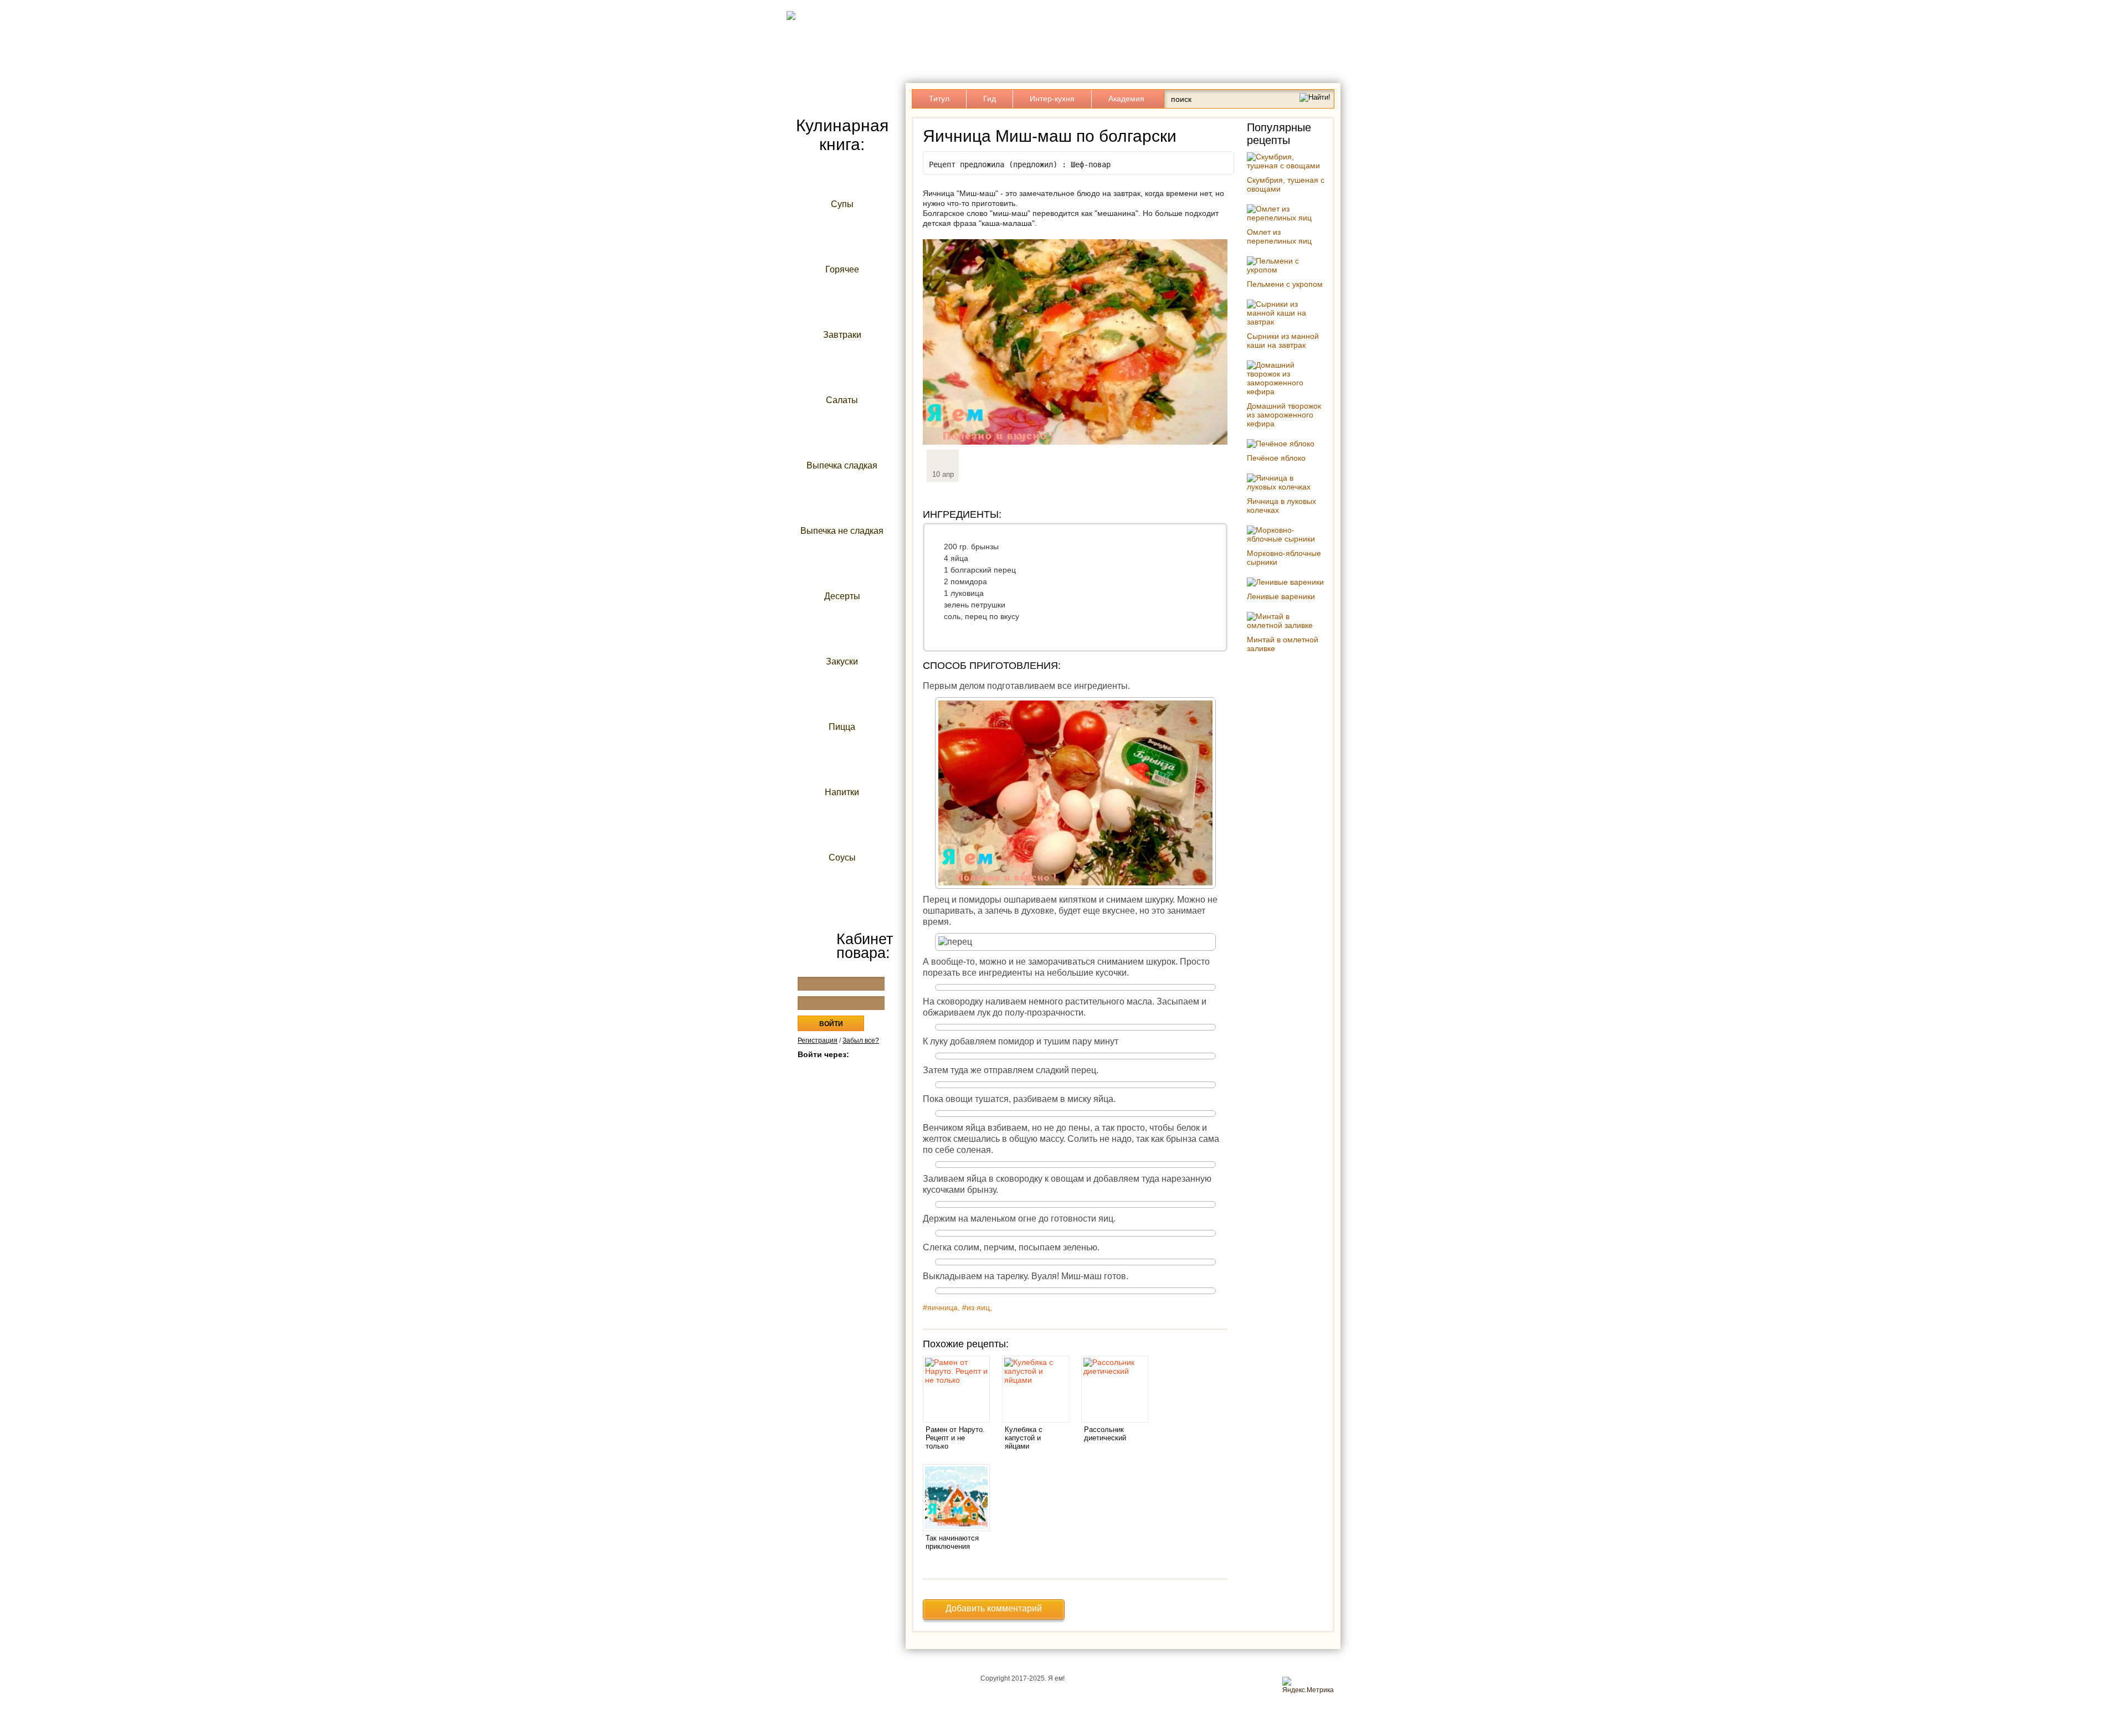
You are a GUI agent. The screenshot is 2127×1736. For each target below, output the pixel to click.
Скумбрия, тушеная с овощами (1286, 184)
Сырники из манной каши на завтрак (1283, 341)
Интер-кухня (1052, 99)
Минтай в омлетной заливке (1283, 644)
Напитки (842, 792)
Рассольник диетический (1105, 1434)
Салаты (842, 400)
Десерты (842, 596)
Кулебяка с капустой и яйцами (1024, 1438)
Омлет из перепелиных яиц (1279, 236)
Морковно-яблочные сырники (1284, 558)
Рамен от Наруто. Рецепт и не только (955, 1438)
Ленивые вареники (1281, 596)
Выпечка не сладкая (842, 531)
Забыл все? (861, 1040)
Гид (990, 99)
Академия (1126, 99)
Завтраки (842, 335)
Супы (842, 204)
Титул (939, 99)
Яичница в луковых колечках (1281, 506)
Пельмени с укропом (1285, 284)
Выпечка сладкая (842, 465)
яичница (942, 1307)
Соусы (842, 857)
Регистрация (818, 1040)
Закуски (842, 661)
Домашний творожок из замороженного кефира (1284, 415)
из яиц (978, 1307)
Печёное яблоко (1276, 458)
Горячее (842, 269)
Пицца (842, 727)
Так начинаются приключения (952, 1542)
